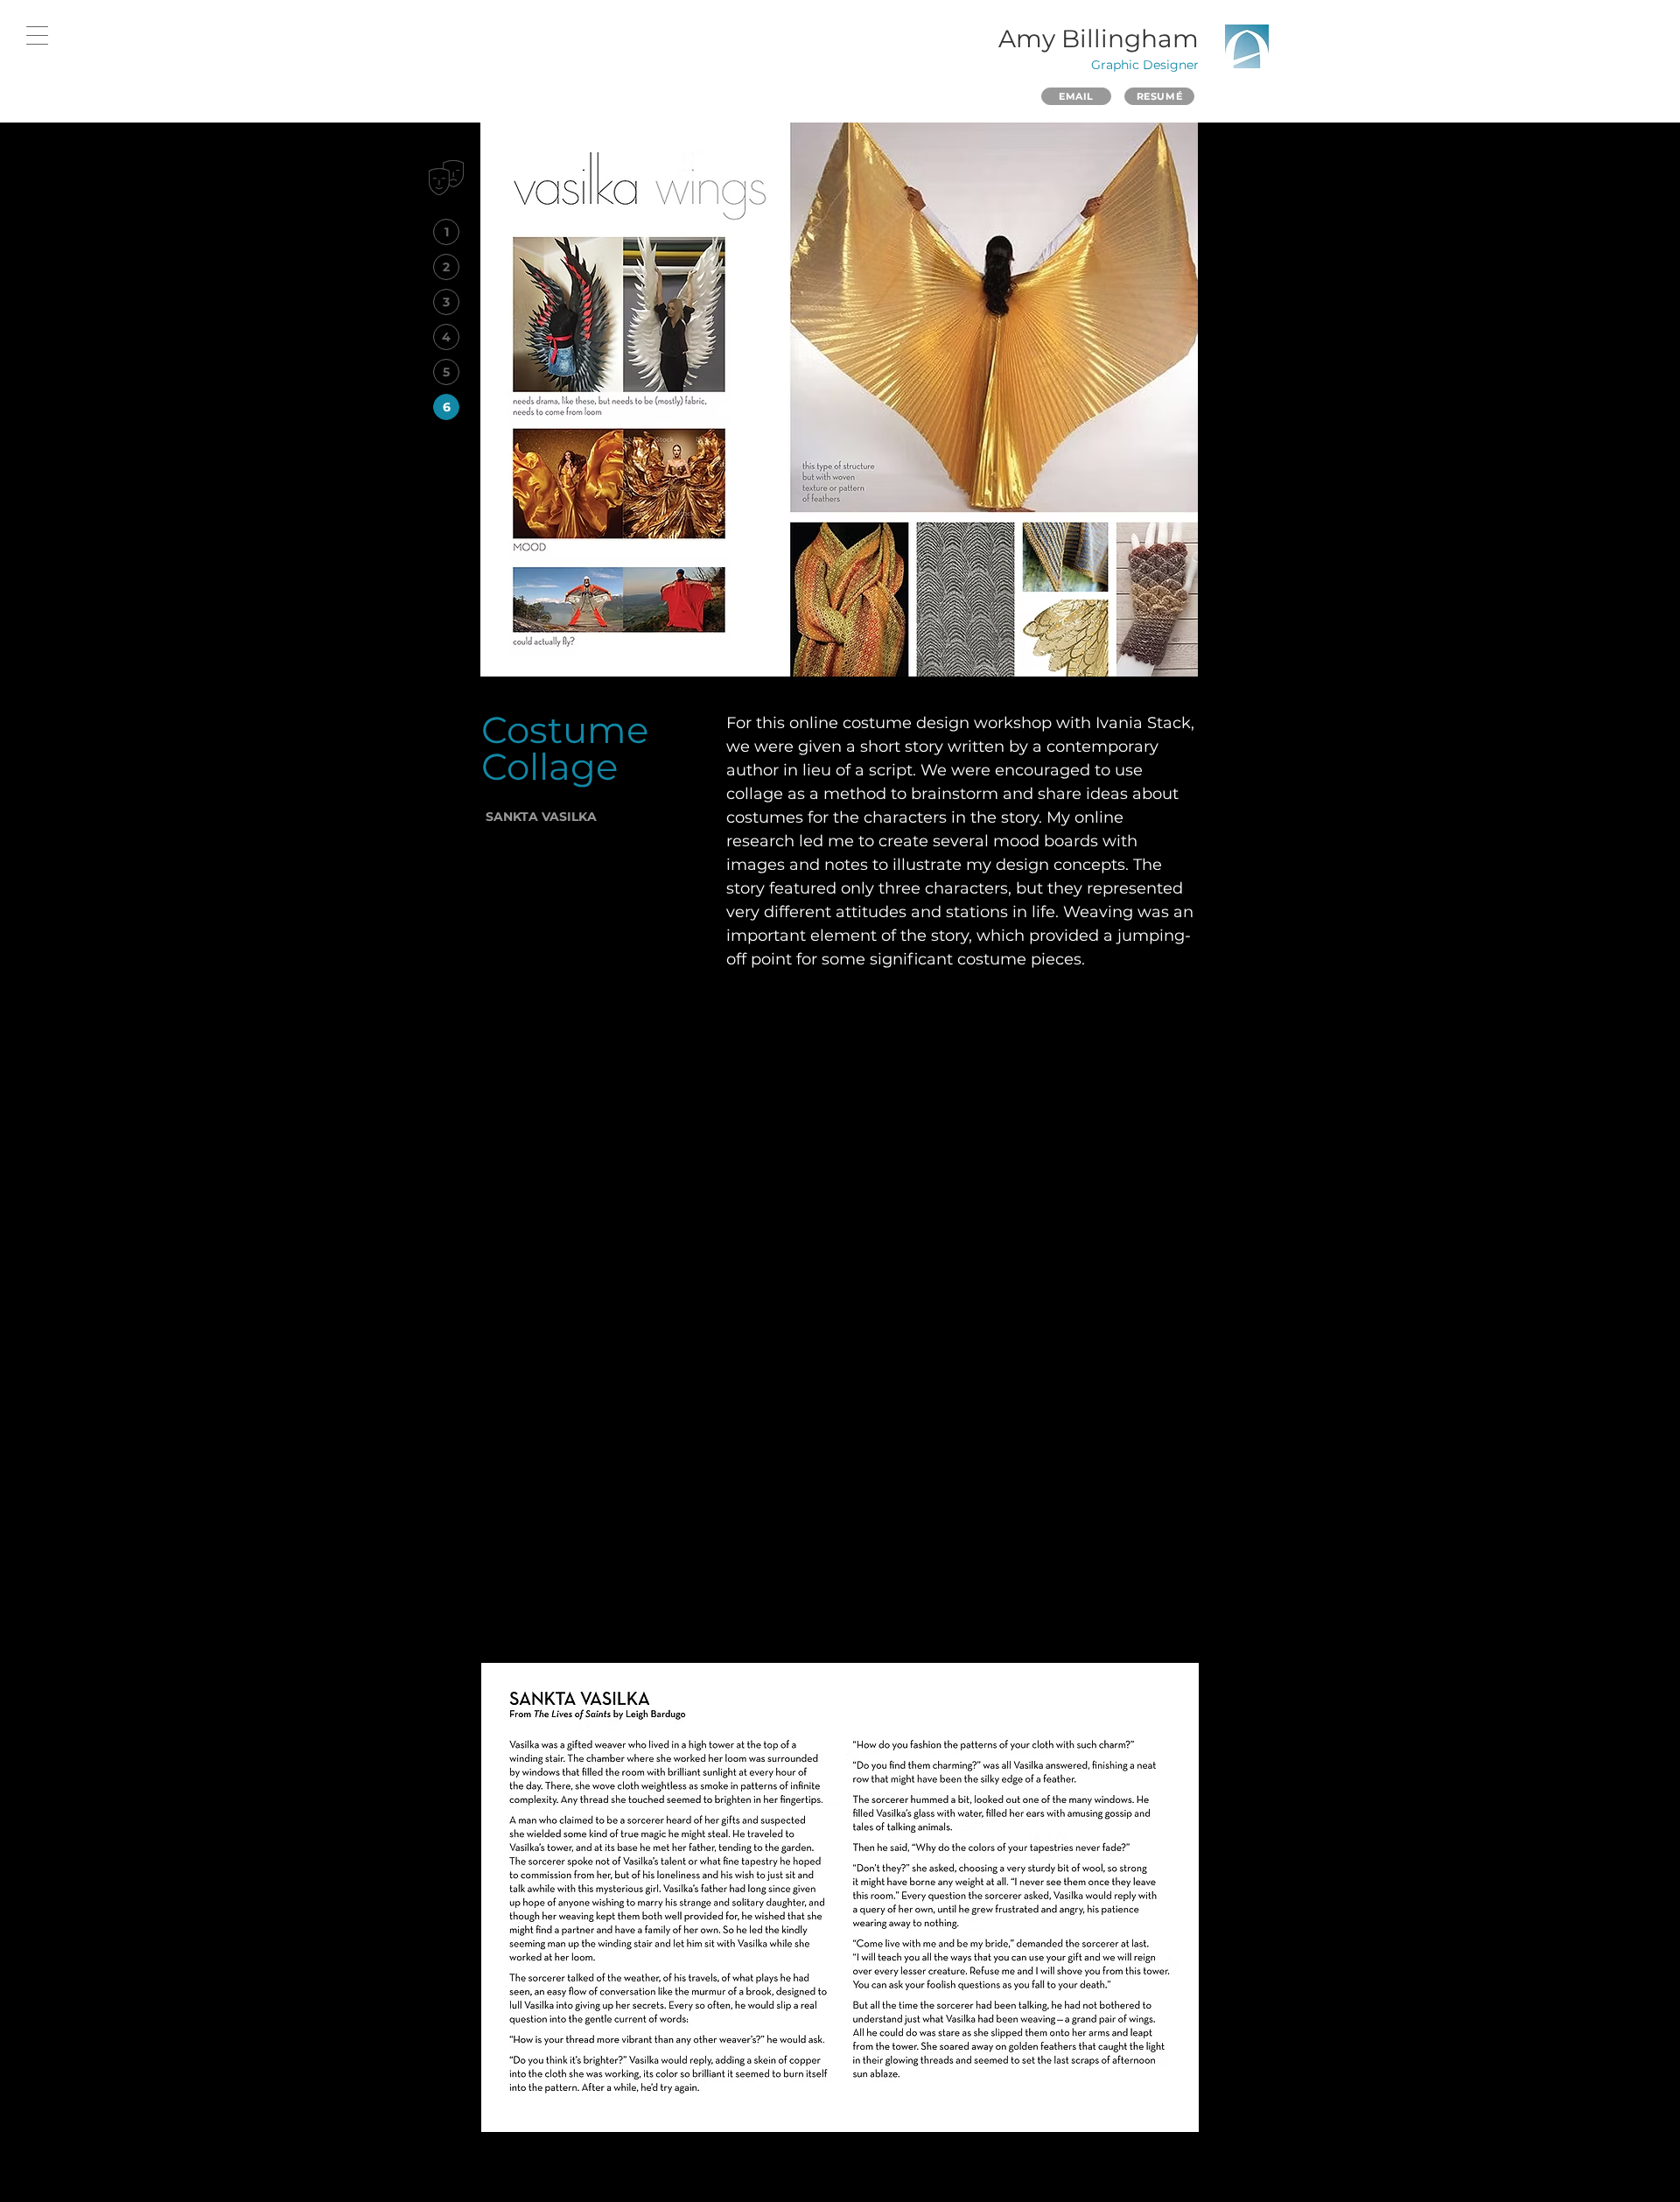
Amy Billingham (1099, 39)
